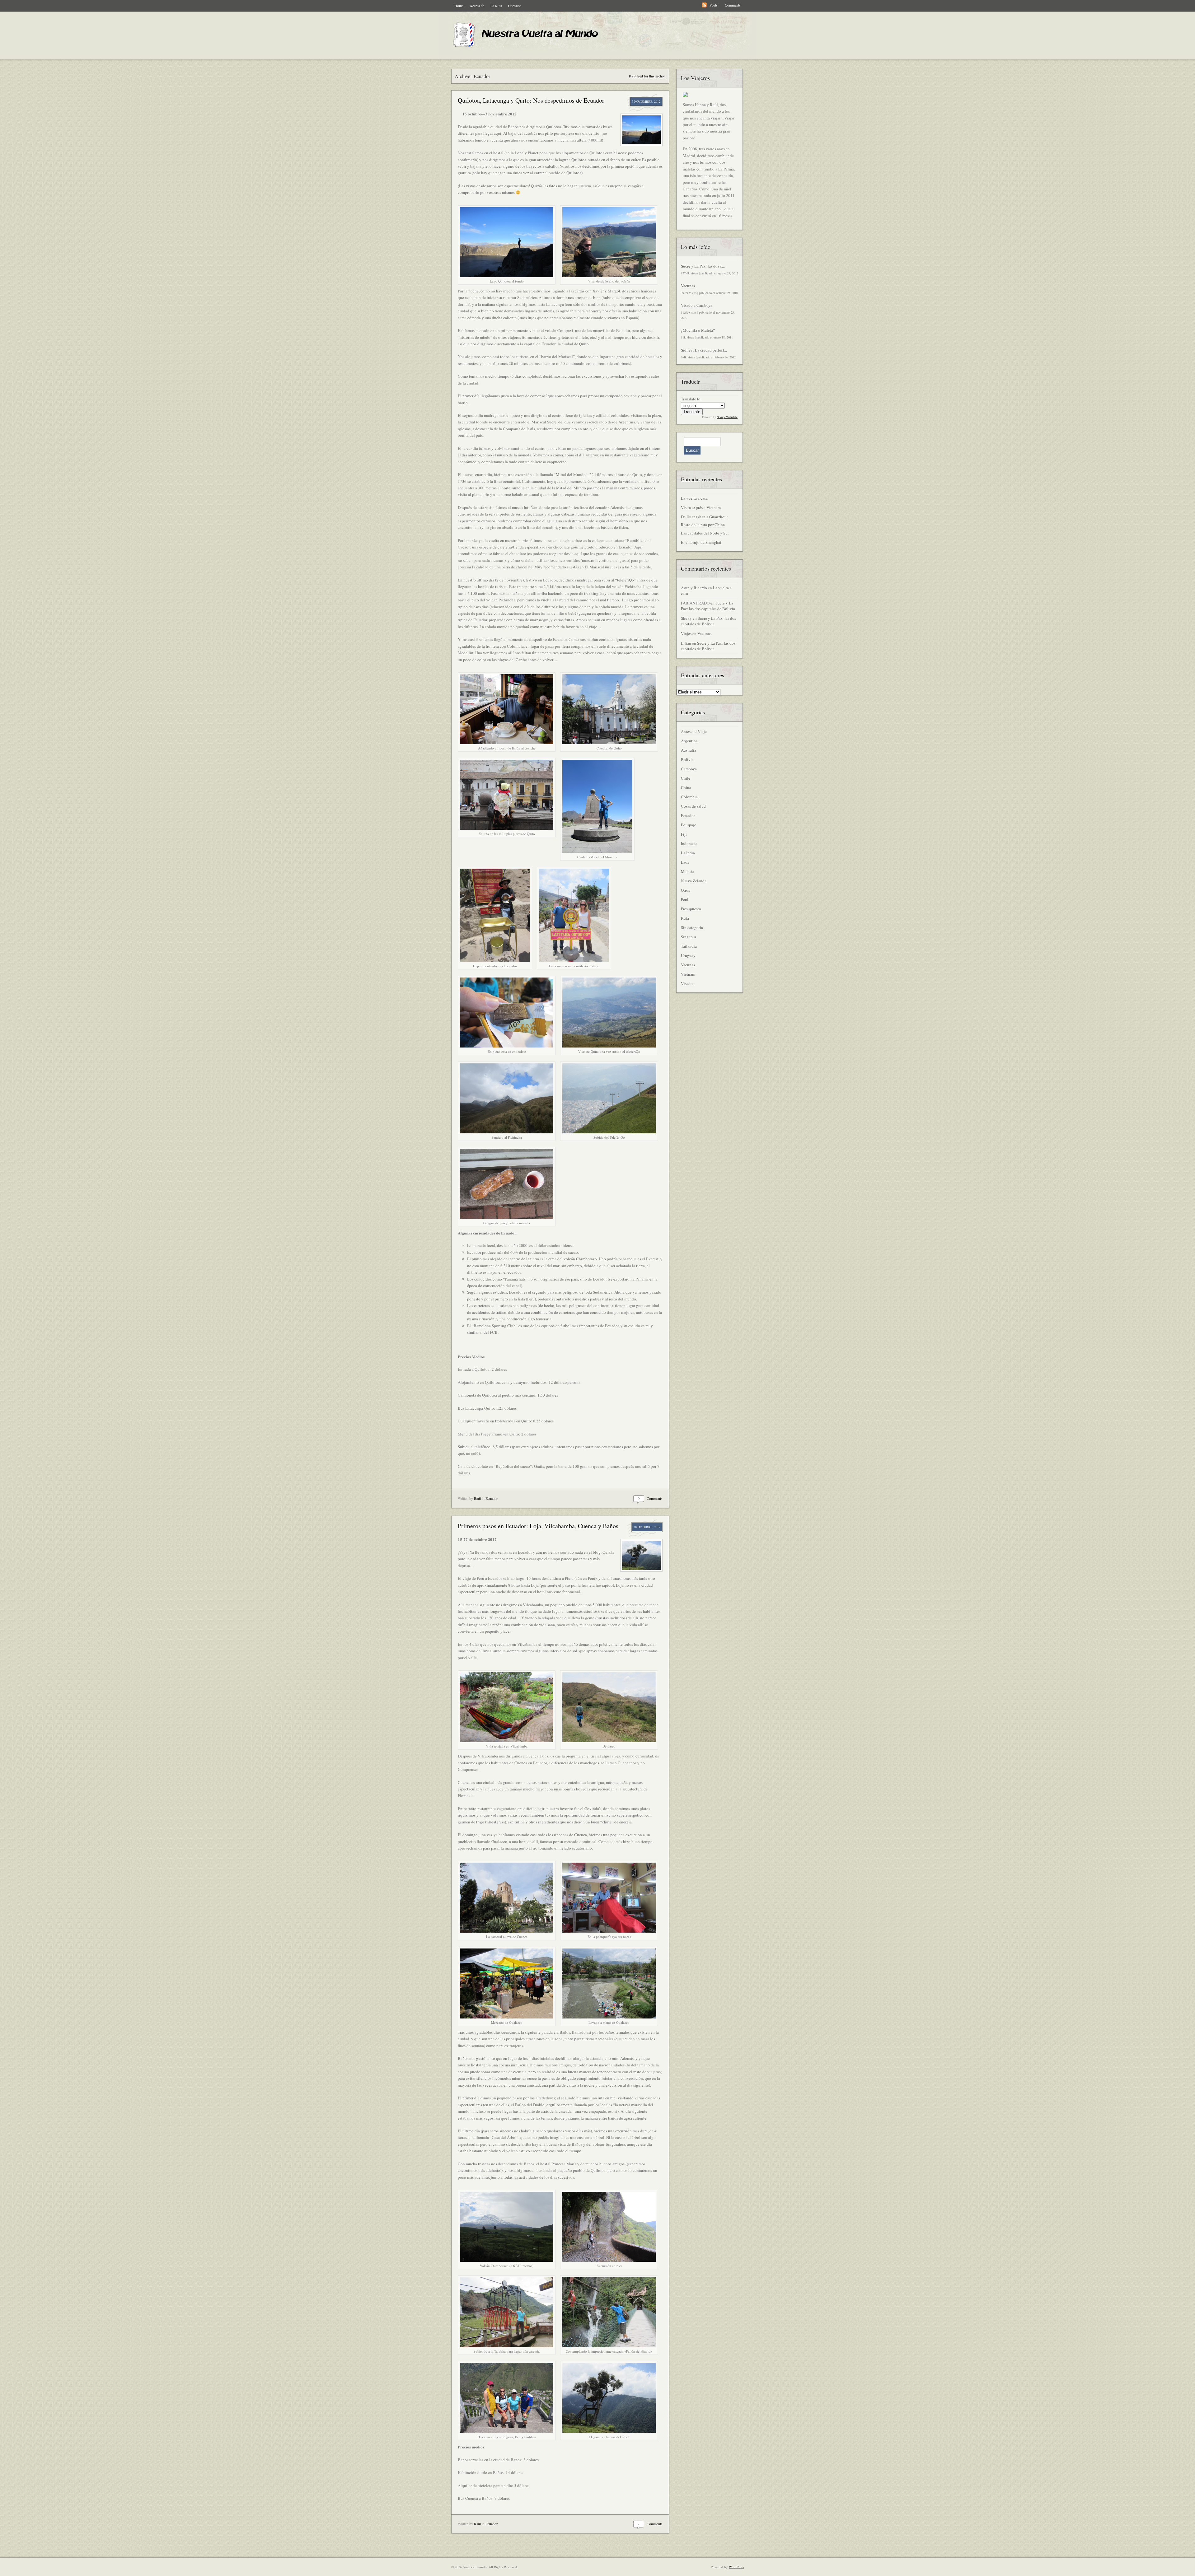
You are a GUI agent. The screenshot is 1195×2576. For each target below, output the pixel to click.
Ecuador (492, 1498)
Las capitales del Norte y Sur (705, 533)
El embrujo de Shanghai (701, 542)
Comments (733, 5)
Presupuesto (691, 909)
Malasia (688, 871)
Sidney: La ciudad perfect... (704, 350)
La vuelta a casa (694, 498)
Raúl (477, 1498)
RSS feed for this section (647, 76)
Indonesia (689, 843)
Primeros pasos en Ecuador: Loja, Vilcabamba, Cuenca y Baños (538, 1526)
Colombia (689, 797)
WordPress (736, 2567)
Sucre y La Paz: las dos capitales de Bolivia (708, 606)
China (686, 787)
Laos (685, 862)
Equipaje (689, 825)
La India (688, 853)
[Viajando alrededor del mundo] (529, 48)
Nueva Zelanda (694, 881)
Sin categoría (692, 927)
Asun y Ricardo (694, 588)
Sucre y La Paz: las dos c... (703, 266)
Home (459, 6)
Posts (714, 5)
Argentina (689, 741)
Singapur (689, 937)
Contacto (515, 6)
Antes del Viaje (694, 731)
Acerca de (477, 6)
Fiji (684, 834)
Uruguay (688, 955)
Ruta (685, 918)
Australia (689, 750)
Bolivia (687, 759)
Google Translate (727, 417)
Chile (686, 778)
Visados (688, 983)
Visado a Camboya (697, 305)
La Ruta (496, 6)
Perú (685, 899)
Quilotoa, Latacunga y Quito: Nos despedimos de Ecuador (531, 100)
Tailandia (689, 946)
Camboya (689, 769)
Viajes (686, 633)
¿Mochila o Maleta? (698, 330)
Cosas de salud (693, 806)
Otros (685, 890)
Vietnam (688, 974)
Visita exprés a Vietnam (701, 507)
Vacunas (688, 286)
